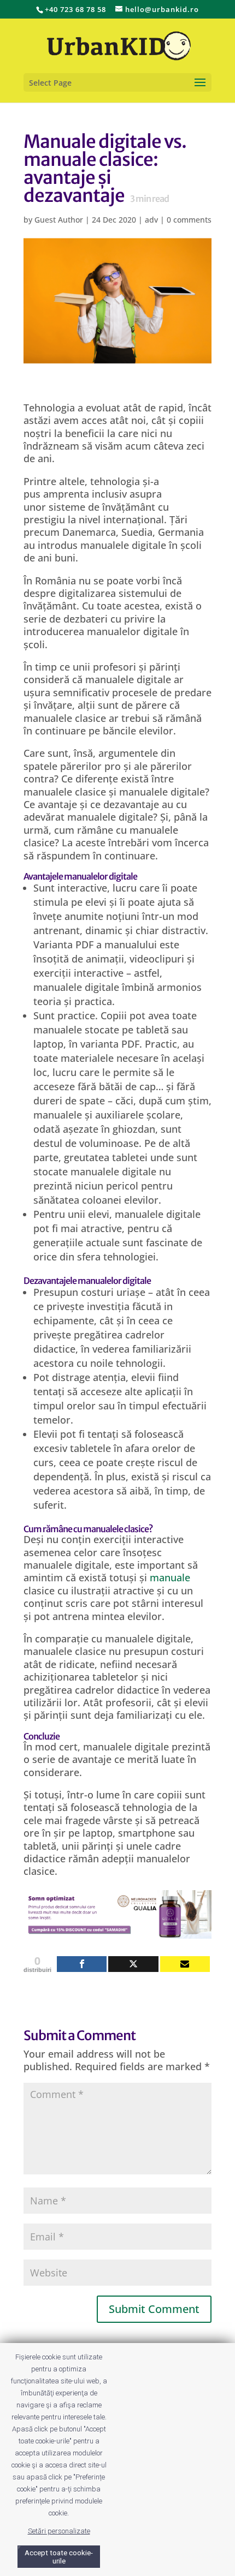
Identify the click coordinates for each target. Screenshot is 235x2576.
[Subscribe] (185, 1964)
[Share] (82, 1964)
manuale (170, 1577)
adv (151, 220)
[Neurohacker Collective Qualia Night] (117, 1932)
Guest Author (59, 220)
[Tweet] (133, 1964)
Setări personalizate (59, 2531)
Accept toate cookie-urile (59, 2557)
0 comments (189, 220)
